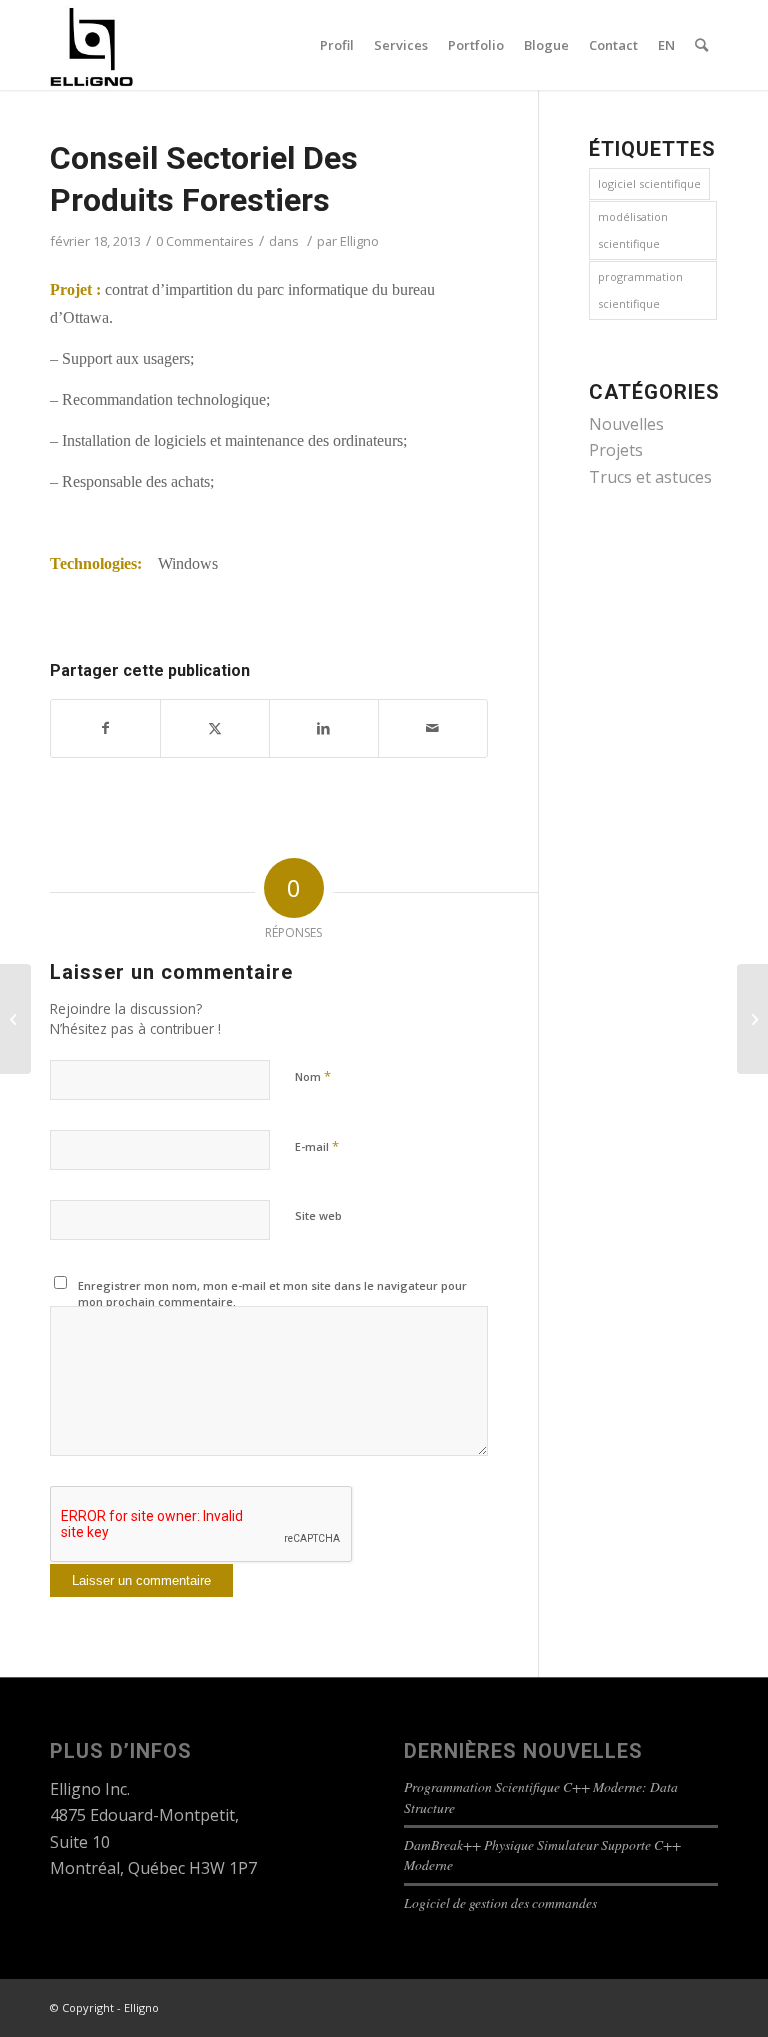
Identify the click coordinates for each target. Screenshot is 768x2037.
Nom (313, 1076)
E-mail (317, 1146)
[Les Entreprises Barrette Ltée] (15, 1019)
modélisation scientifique (633, 229)
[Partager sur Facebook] (105, 728)
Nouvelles (626, 424)
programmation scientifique (640, 289)
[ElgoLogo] (92, 45)
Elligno (359, 241)
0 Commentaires (205, 241)
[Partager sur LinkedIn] (324, 728)
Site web (318, 1215)
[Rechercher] (701, 45)
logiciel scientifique (649, 183)
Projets (616, 450)
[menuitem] (337, 45)
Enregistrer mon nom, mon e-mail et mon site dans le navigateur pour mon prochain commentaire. (272, 1294)
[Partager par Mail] (433, 728)
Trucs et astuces (650, 477)
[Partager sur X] (215, 728)
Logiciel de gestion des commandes (500, 1902)
